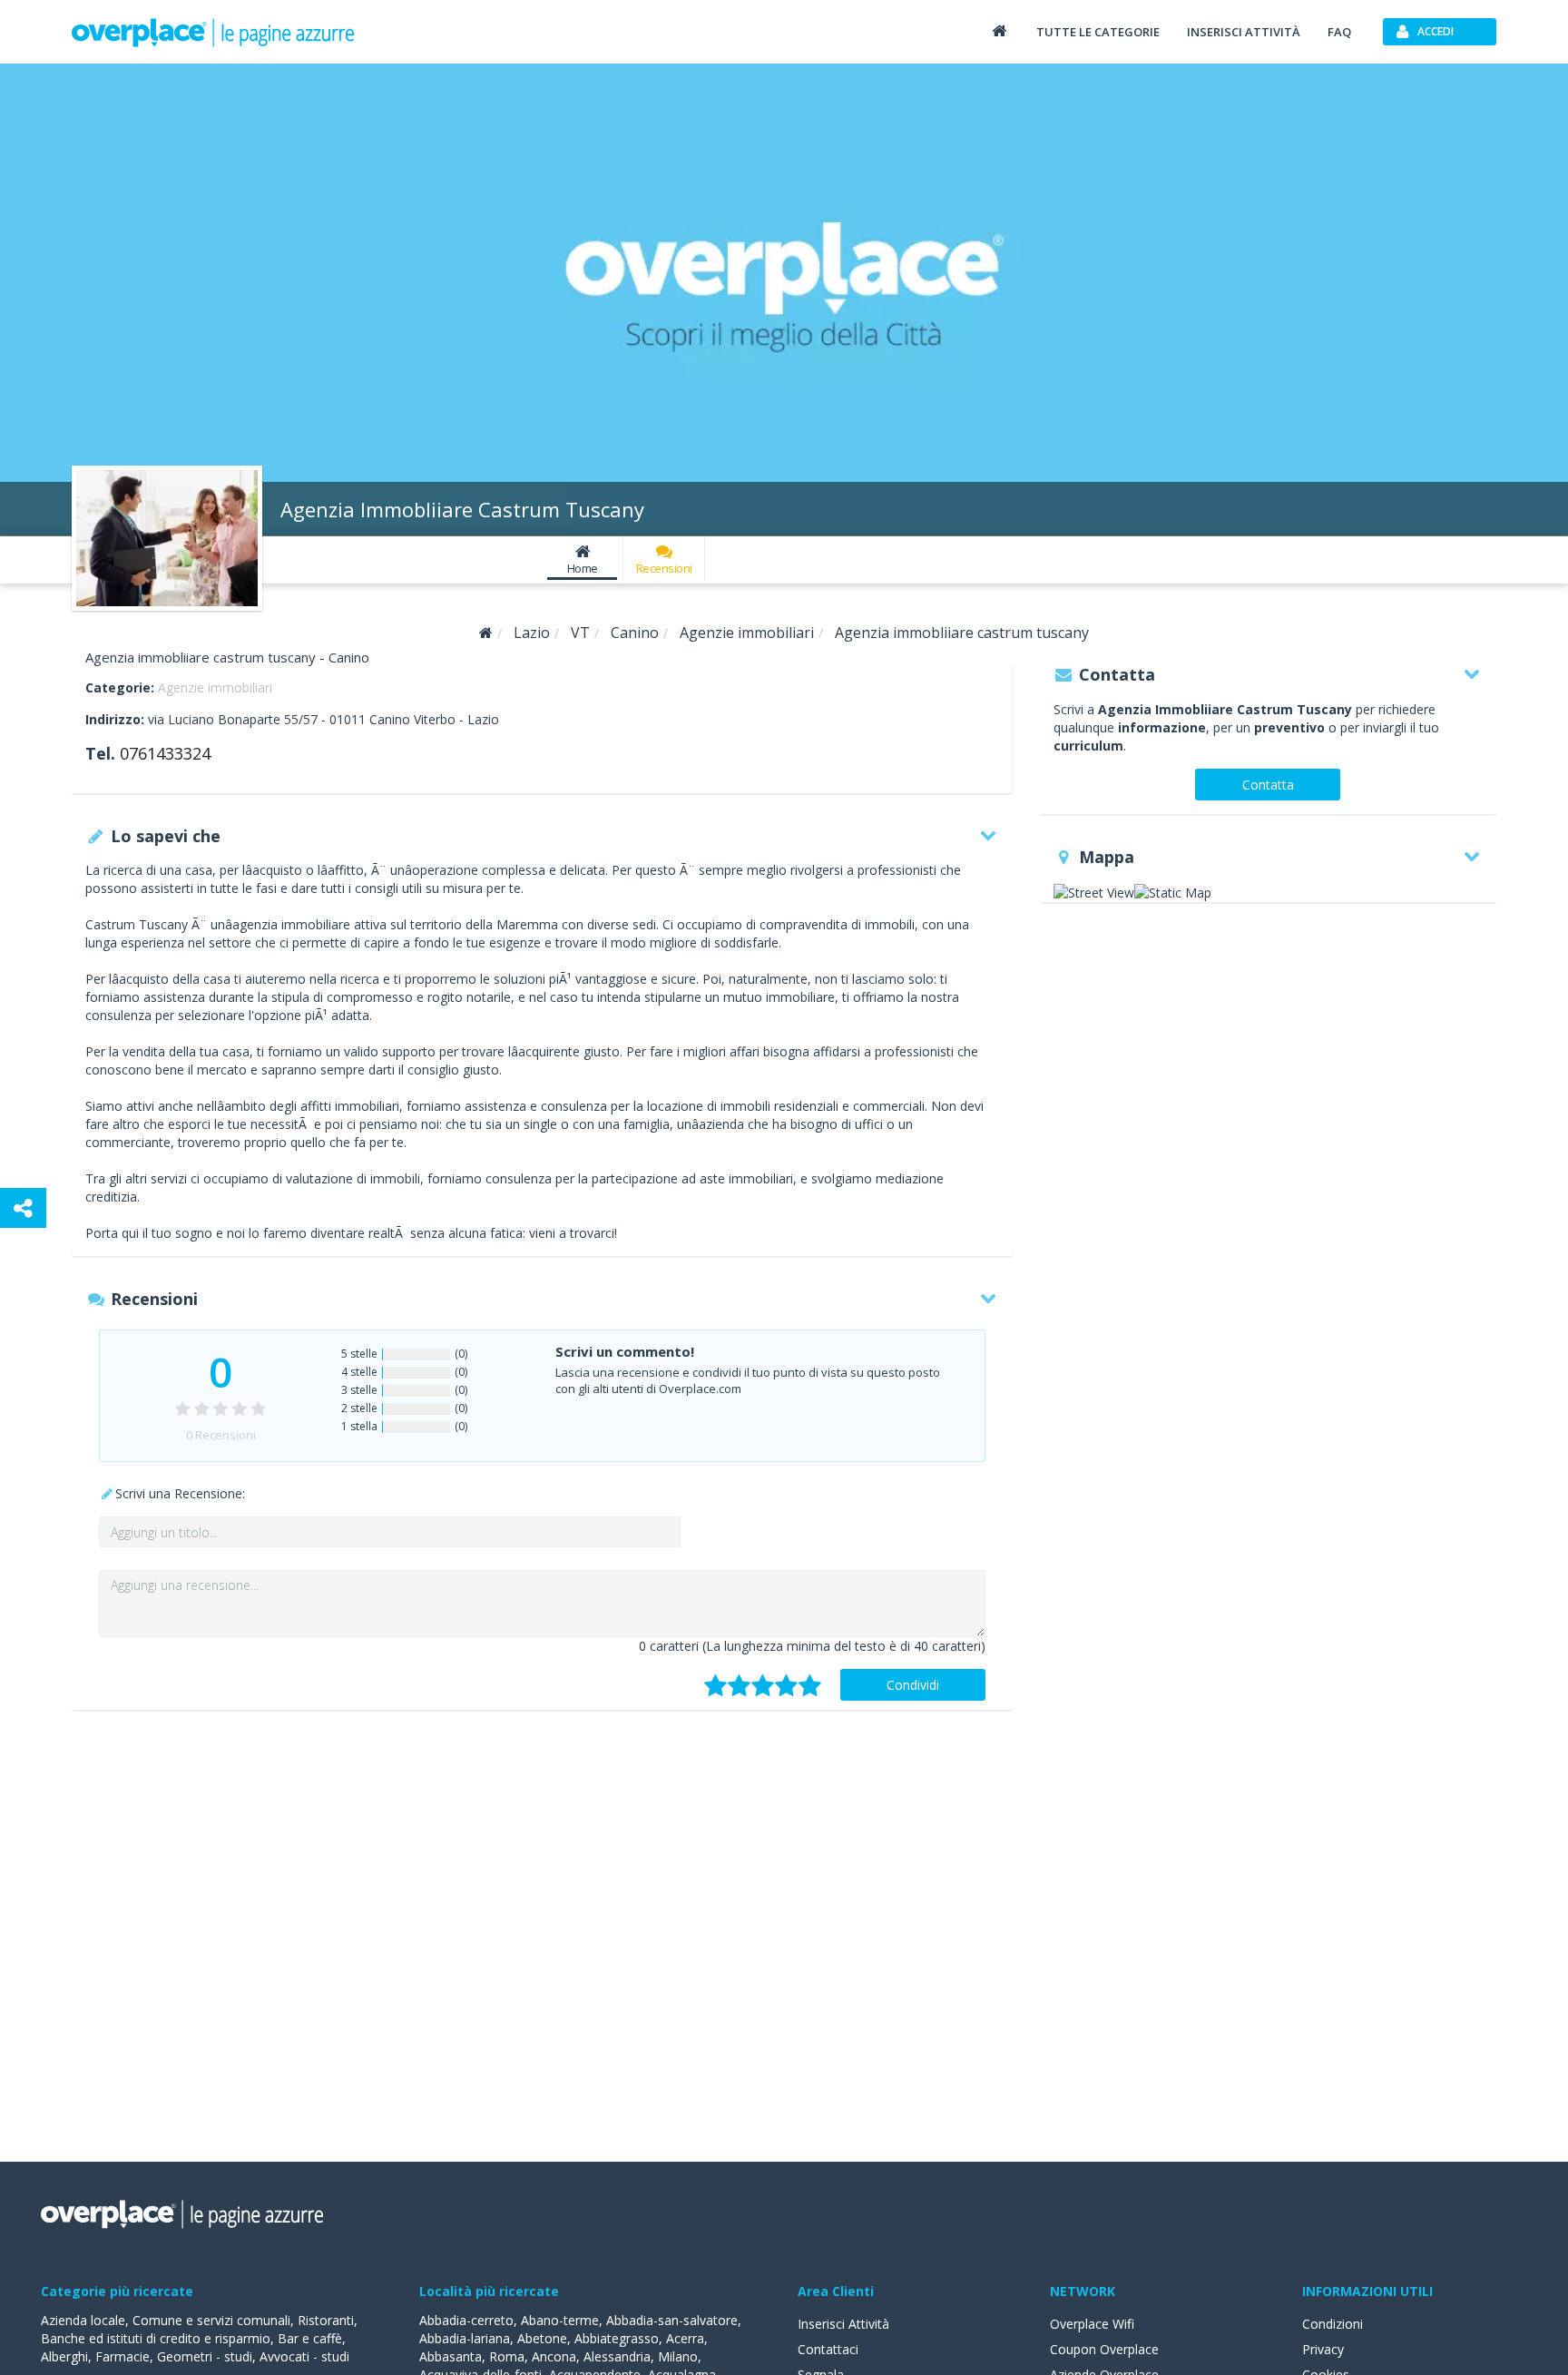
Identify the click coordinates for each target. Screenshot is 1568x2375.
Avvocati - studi (304, 2356)
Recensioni (664, 568)
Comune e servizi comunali (211, 2320)
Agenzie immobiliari (215, 687)
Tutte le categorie (1098, 32)
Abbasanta (451, 2356)
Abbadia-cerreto (466, 2320)
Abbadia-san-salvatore (672, 2320)
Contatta (1268, 785)
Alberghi (64, 2356)
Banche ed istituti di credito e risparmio (156, 2338)
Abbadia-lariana (465, 2338)
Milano (678, 2356)
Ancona (554, 2356)
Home (583, 568)
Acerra (685, 2338)
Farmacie (122, 2356)
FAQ (1339, 32)
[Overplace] (486, 633)
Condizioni (1333, 2324)
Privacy (1323, 2349)
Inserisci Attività (843, 2324)
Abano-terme (560, 2320)
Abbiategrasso (617, 2338)
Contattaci (828, 2349)
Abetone (542, 2338)
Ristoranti (326, 2320)
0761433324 (165, 753)
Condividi (913, 1685)
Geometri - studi (205, 2356)
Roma (507, 2356)
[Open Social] (23, 1208)
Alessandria (617, 2356)
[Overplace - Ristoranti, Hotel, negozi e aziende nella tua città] (213, 32)
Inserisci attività (1244, 32)
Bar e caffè (310, 2338)
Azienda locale (83, 2320)
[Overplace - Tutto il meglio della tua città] (999, 30)
